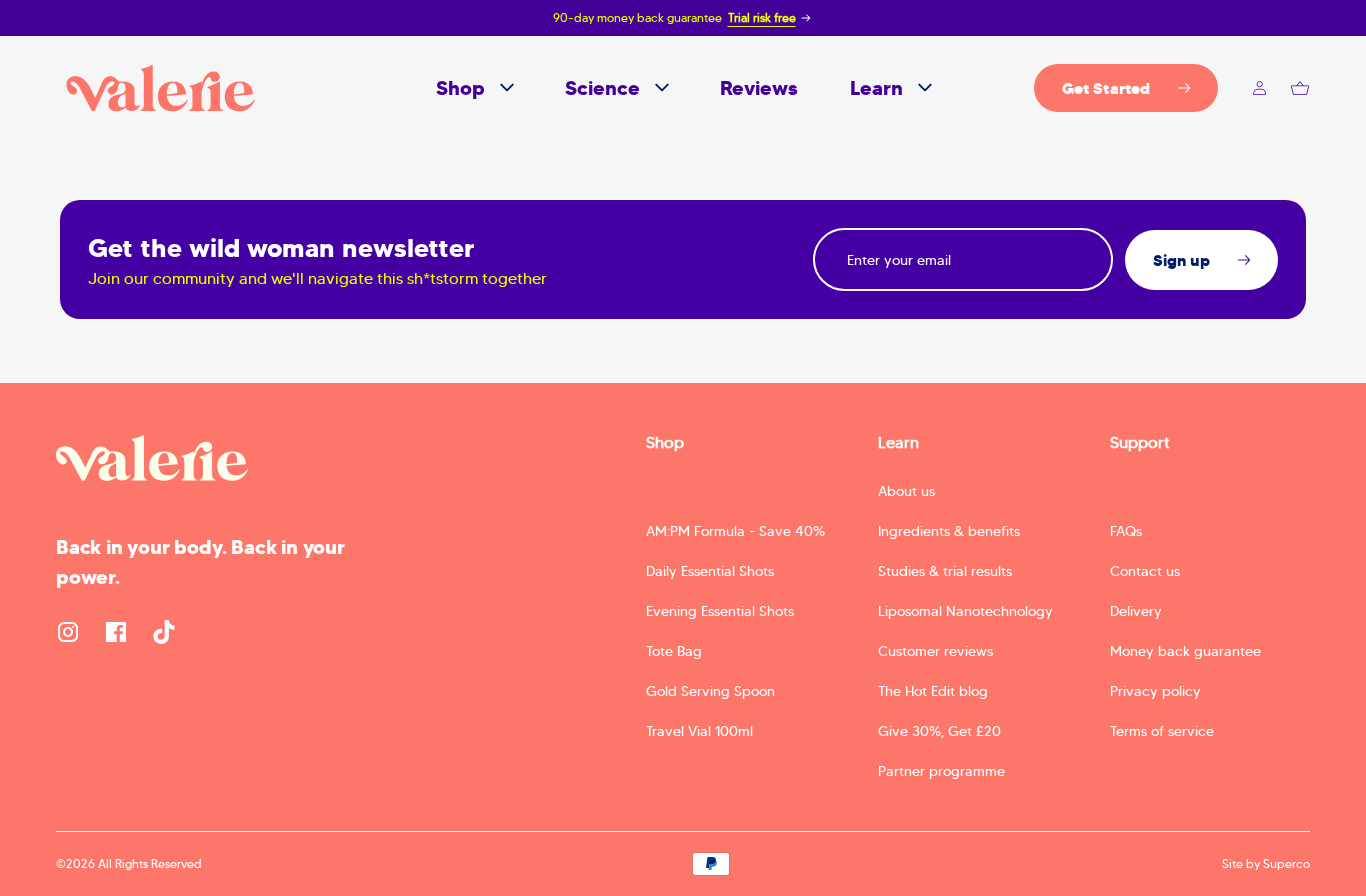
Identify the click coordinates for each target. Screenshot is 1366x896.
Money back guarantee (1185, 651)
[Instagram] (68, 632)
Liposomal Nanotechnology (965, 611)
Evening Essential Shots (720, 611)
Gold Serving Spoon (710, 691)
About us (906, 491)
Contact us (1145, 571)
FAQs (1126, 531)
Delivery (1136, 611)
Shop (460, 88)
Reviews (759, 88)
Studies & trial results (945, 571)
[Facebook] (116, 632)
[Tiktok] (164, 632)
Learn (876, 88)
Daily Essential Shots (710, 571)
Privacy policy (1155, 691)
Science (602, 88)
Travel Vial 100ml (699, 731)
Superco (1286, 863)
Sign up (1181, 260)
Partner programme (941, 771)
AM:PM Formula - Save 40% (735, 531)
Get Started (1106, 88)
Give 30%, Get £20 (939, 731)
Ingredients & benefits (949, 531)
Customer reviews (935, 651)
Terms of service (1162, 731)
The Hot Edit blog (933, 691)
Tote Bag (674, 651)
